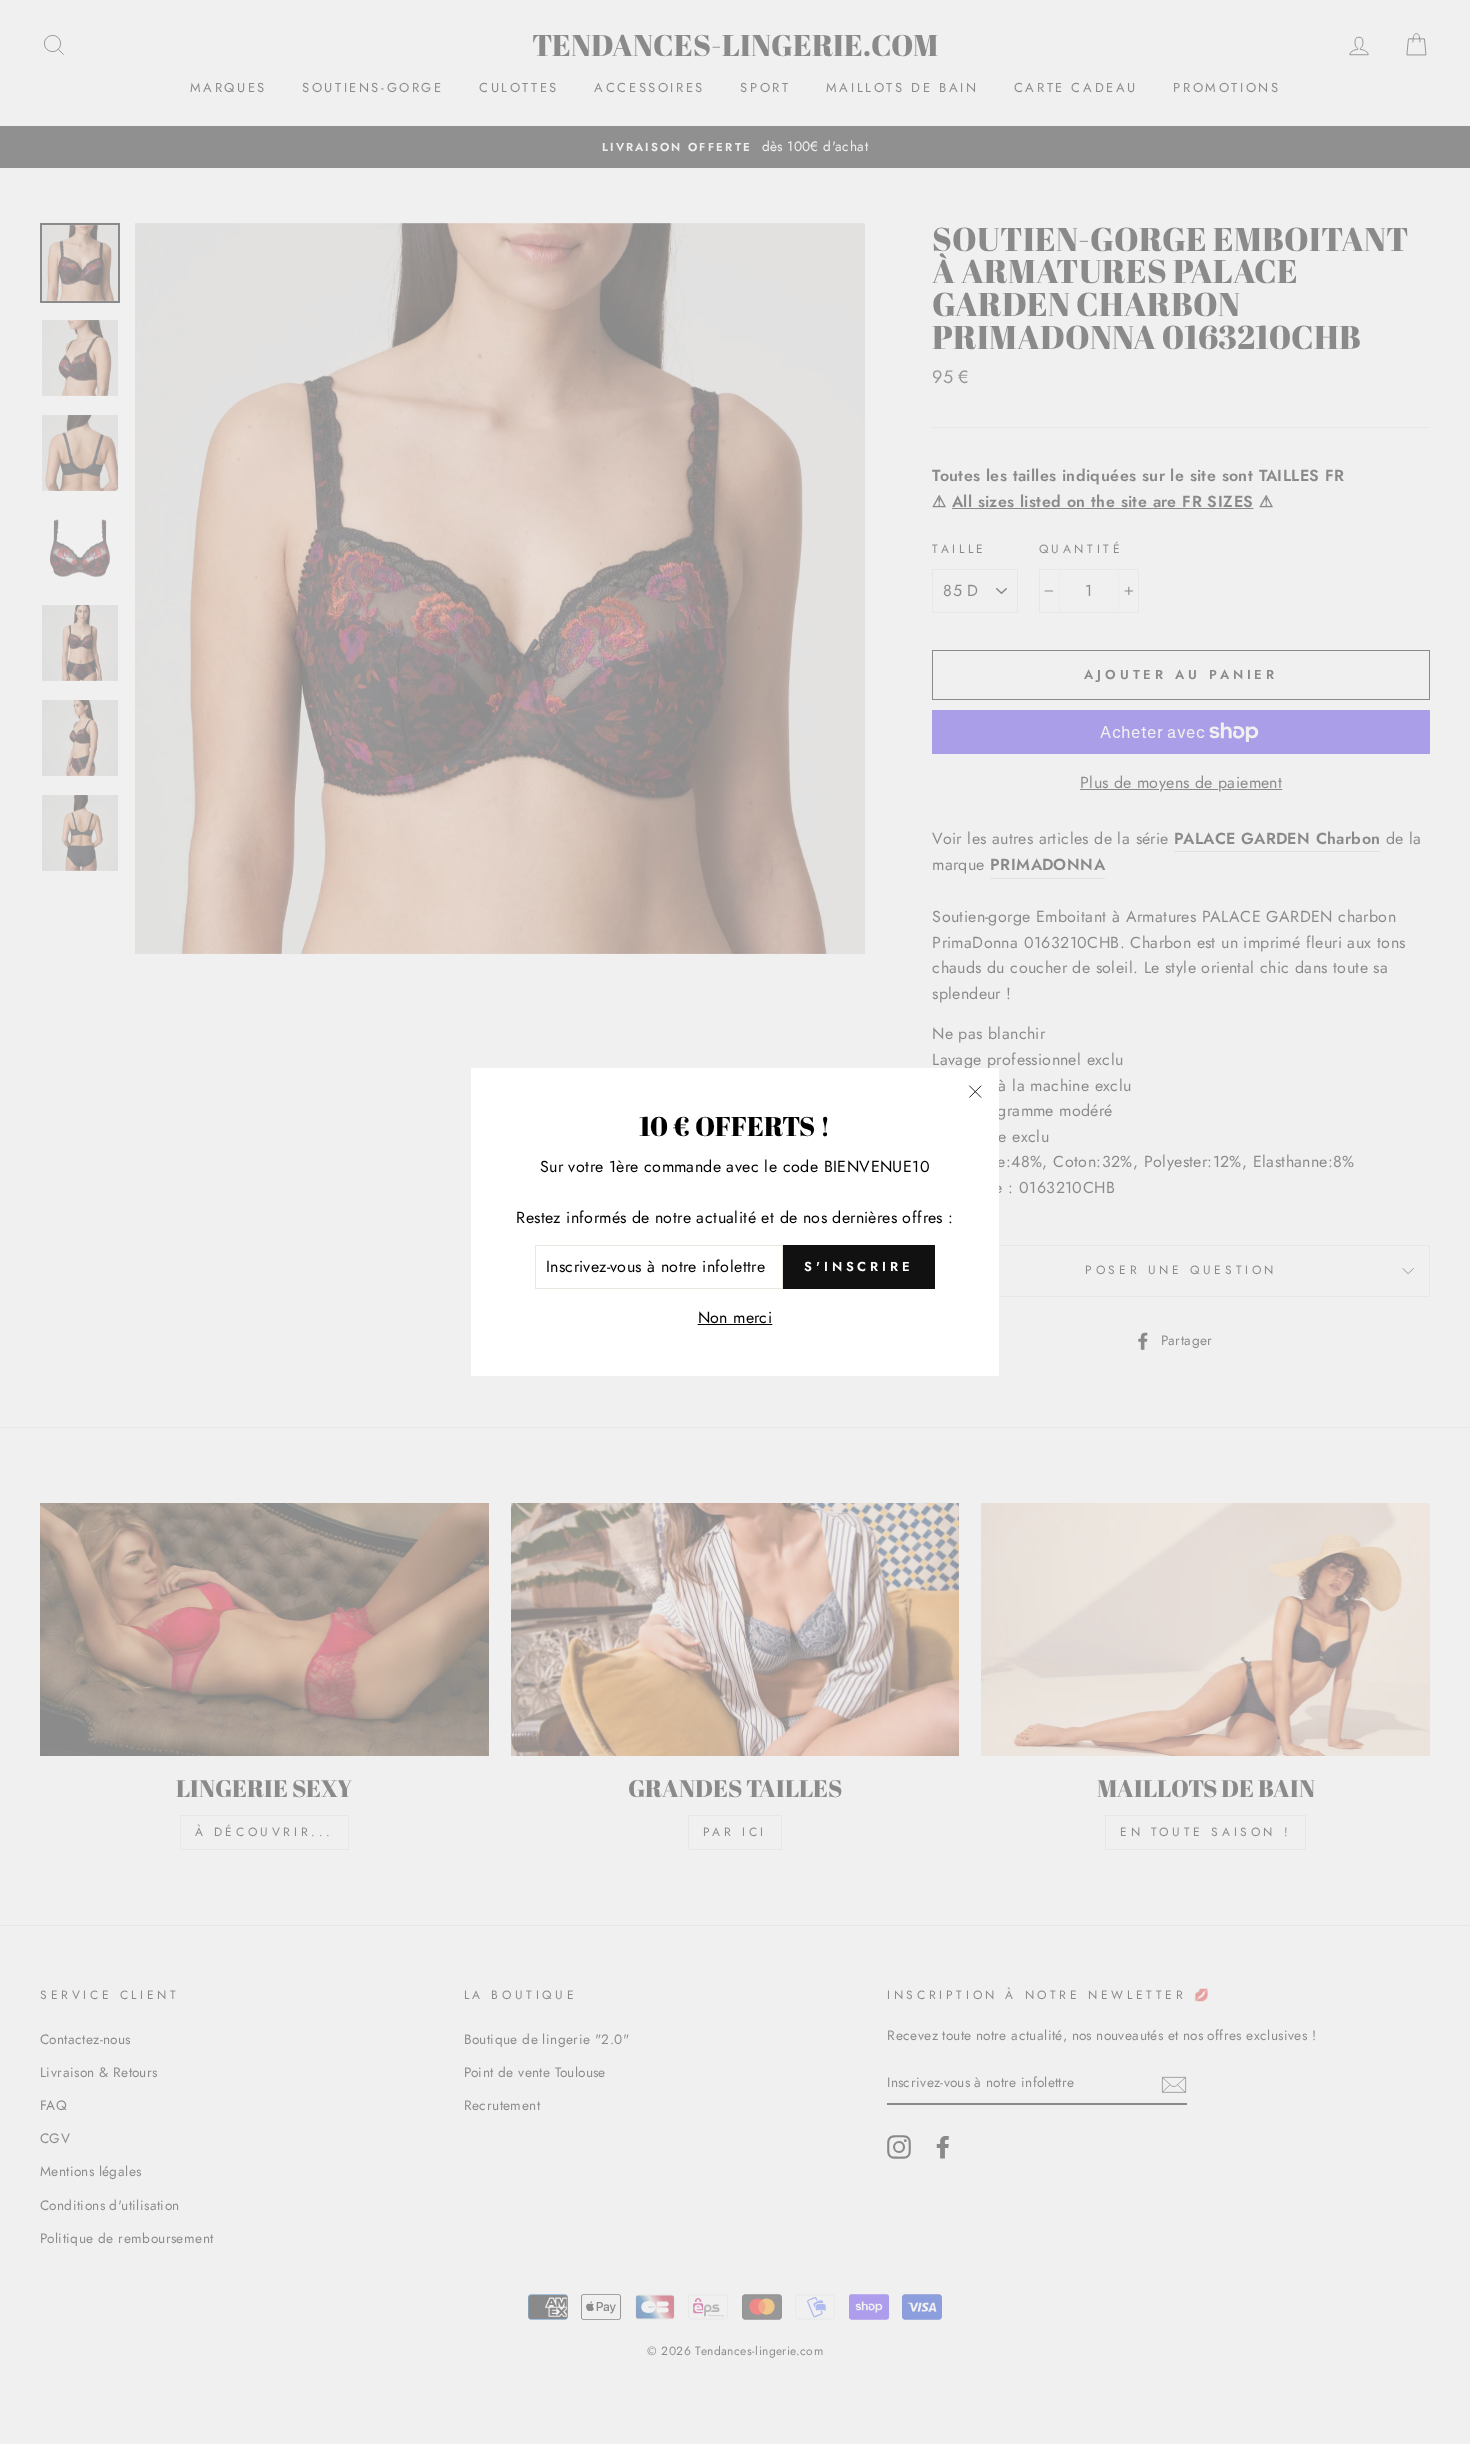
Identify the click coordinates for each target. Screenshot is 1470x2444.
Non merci (735, 1317)
